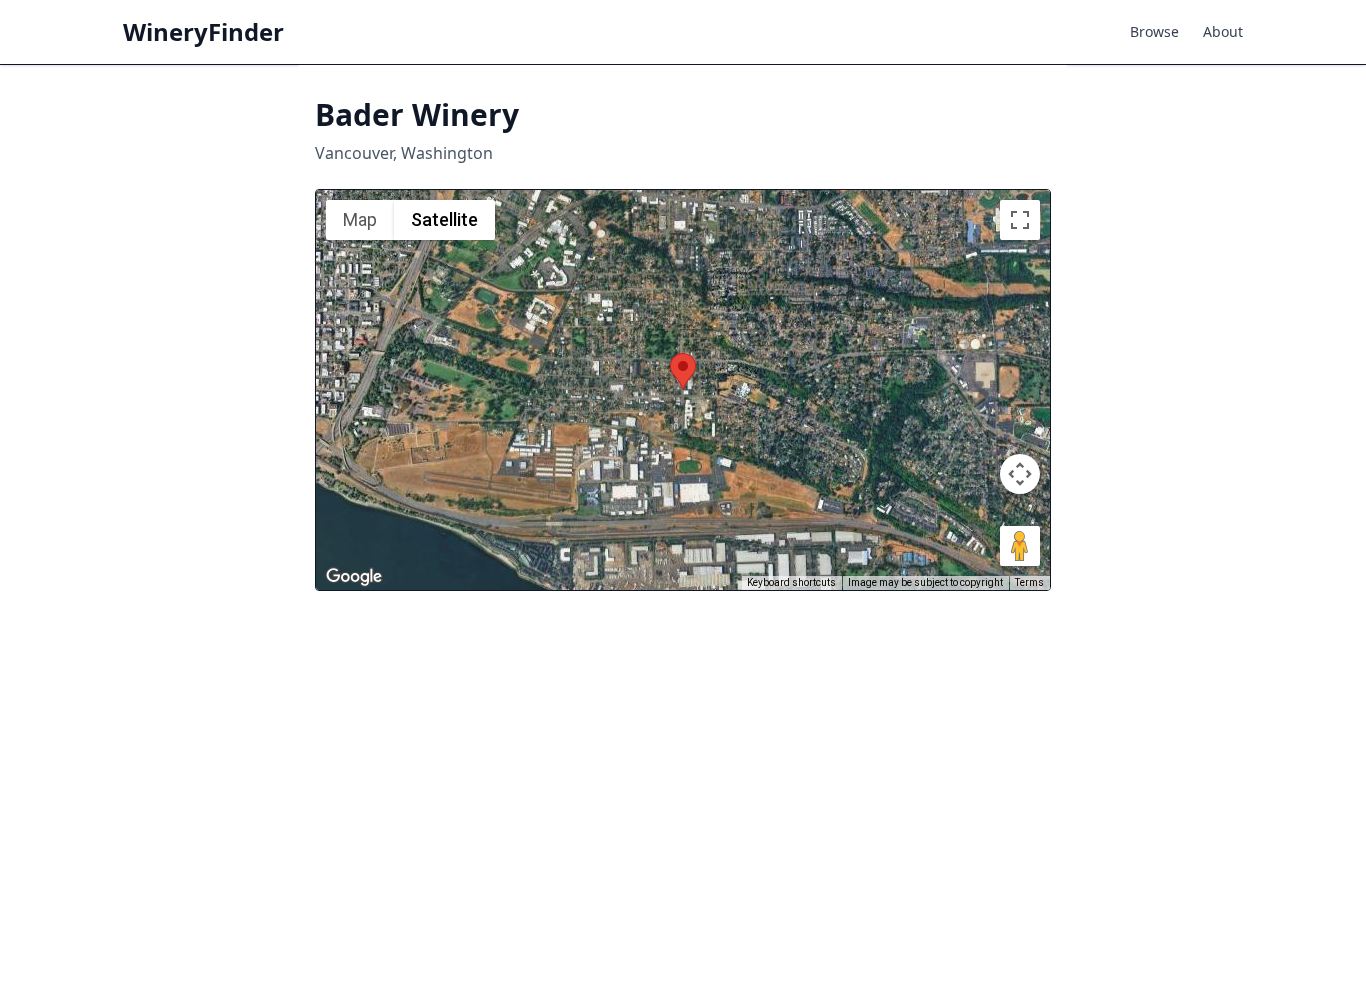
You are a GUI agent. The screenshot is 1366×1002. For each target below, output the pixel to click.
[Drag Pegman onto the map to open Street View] (1020, 546)
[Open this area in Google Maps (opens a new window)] (354, 577)
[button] (683, 371)
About (1223, 31)
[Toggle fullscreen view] (1020, 220)
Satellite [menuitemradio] (444, 219)
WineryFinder (203, 32)
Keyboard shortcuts (791, 582)
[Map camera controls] (1020, 474)
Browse (1154, 31)
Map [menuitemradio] (360, 219)
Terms (1029, 582)
